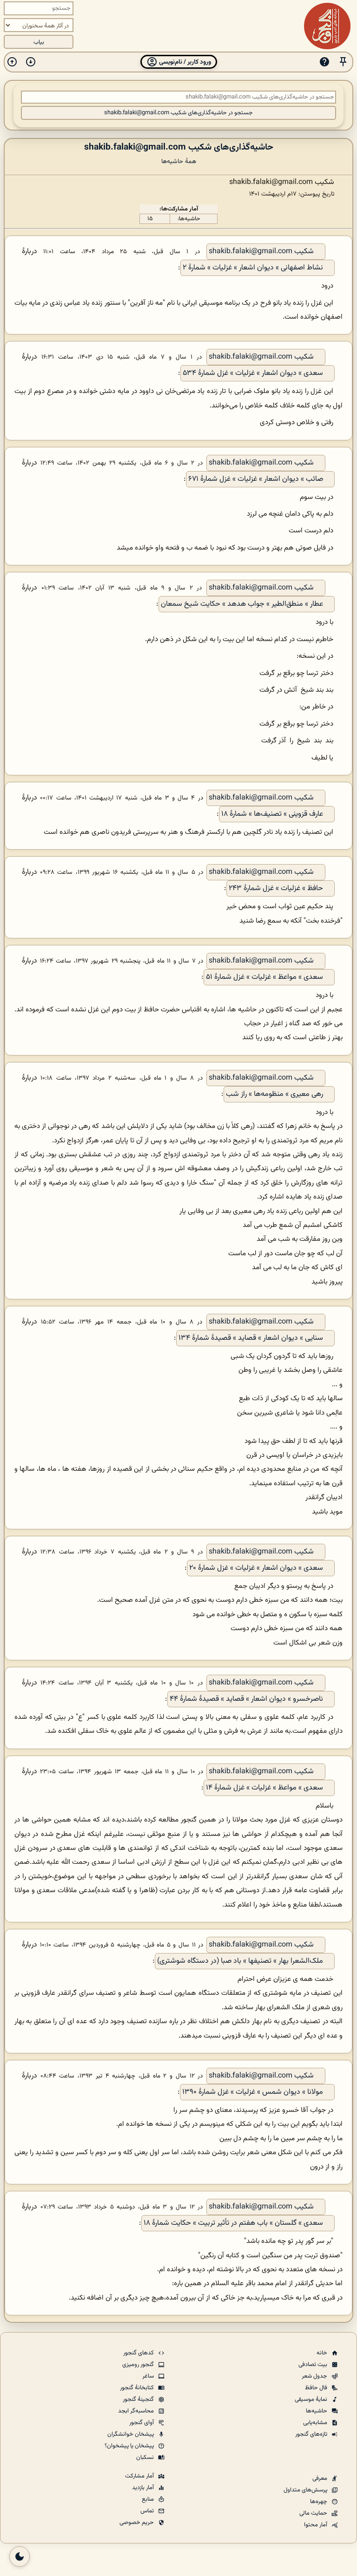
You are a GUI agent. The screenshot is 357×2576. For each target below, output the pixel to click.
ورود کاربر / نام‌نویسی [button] (184, 62)
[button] (343, 62)
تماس (148, 2511)
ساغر (149, 2376)
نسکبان (146, 2458)
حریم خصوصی (137, 2523)
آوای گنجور (142, 2423)
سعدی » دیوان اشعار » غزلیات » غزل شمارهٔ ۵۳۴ (253, 373)
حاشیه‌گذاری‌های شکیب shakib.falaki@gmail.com (179, 147)
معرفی (321, 2478)
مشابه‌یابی (316, 2423)
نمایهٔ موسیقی (312, 2399)
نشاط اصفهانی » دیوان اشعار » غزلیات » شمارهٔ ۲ (253, 268)
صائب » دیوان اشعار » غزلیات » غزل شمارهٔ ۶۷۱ (256, 479)
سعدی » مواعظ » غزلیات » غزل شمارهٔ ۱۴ (264, 1788)
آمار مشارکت (140, 2476)
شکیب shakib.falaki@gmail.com (261, 252)
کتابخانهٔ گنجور (138, 2388)
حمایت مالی (314, 2513)
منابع (149, 2499)
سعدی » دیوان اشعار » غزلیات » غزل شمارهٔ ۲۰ (256, 1568)
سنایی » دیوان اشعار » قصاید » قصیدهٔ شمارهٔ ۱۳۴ (251, 1338)
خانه (323, 2353)
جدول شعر (315, 2376)
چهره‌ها (319, 2502)
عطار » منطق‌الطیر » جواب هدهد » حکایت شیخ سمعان (242, 604)
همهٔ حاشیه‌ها (179, 161)
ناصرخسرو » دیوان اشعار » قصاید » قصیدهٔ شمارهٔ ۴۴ (246, 1699)
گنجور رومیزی (139, 2365)
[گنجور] (327, 26)
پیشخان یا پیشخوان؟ (130, 2446)
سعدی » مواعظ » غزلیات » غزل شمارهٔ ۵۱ (264, 977)
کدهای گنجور (139, 2353)
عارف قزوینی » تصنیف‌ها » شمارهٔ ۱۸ (272, 814)
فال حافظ (317, 2388)
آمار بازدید (144, 2488)
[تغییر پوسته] (20, 2556)
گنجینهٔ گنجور (139, 2399)
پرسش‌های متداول (306, 2490)
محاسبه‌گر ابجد (137, 2411)
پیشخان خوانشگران (131, 2434)
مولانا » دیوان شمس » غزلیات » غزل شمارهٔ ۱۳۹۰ (253, 2092)
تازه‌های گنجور (312, 2434)
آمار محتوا (316, 2525)
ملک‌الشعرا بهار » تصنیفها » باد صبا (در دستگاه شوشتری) (240, 1961)
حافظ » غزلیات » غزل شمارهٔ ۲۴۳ (276, 888)
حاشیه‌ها (317, 2411)
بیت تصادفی (314, 2365)
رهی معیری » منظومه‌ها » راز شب (274, 1094)
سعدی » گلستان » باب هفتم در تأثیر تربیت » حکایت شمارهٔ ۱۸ (233, 2223)
